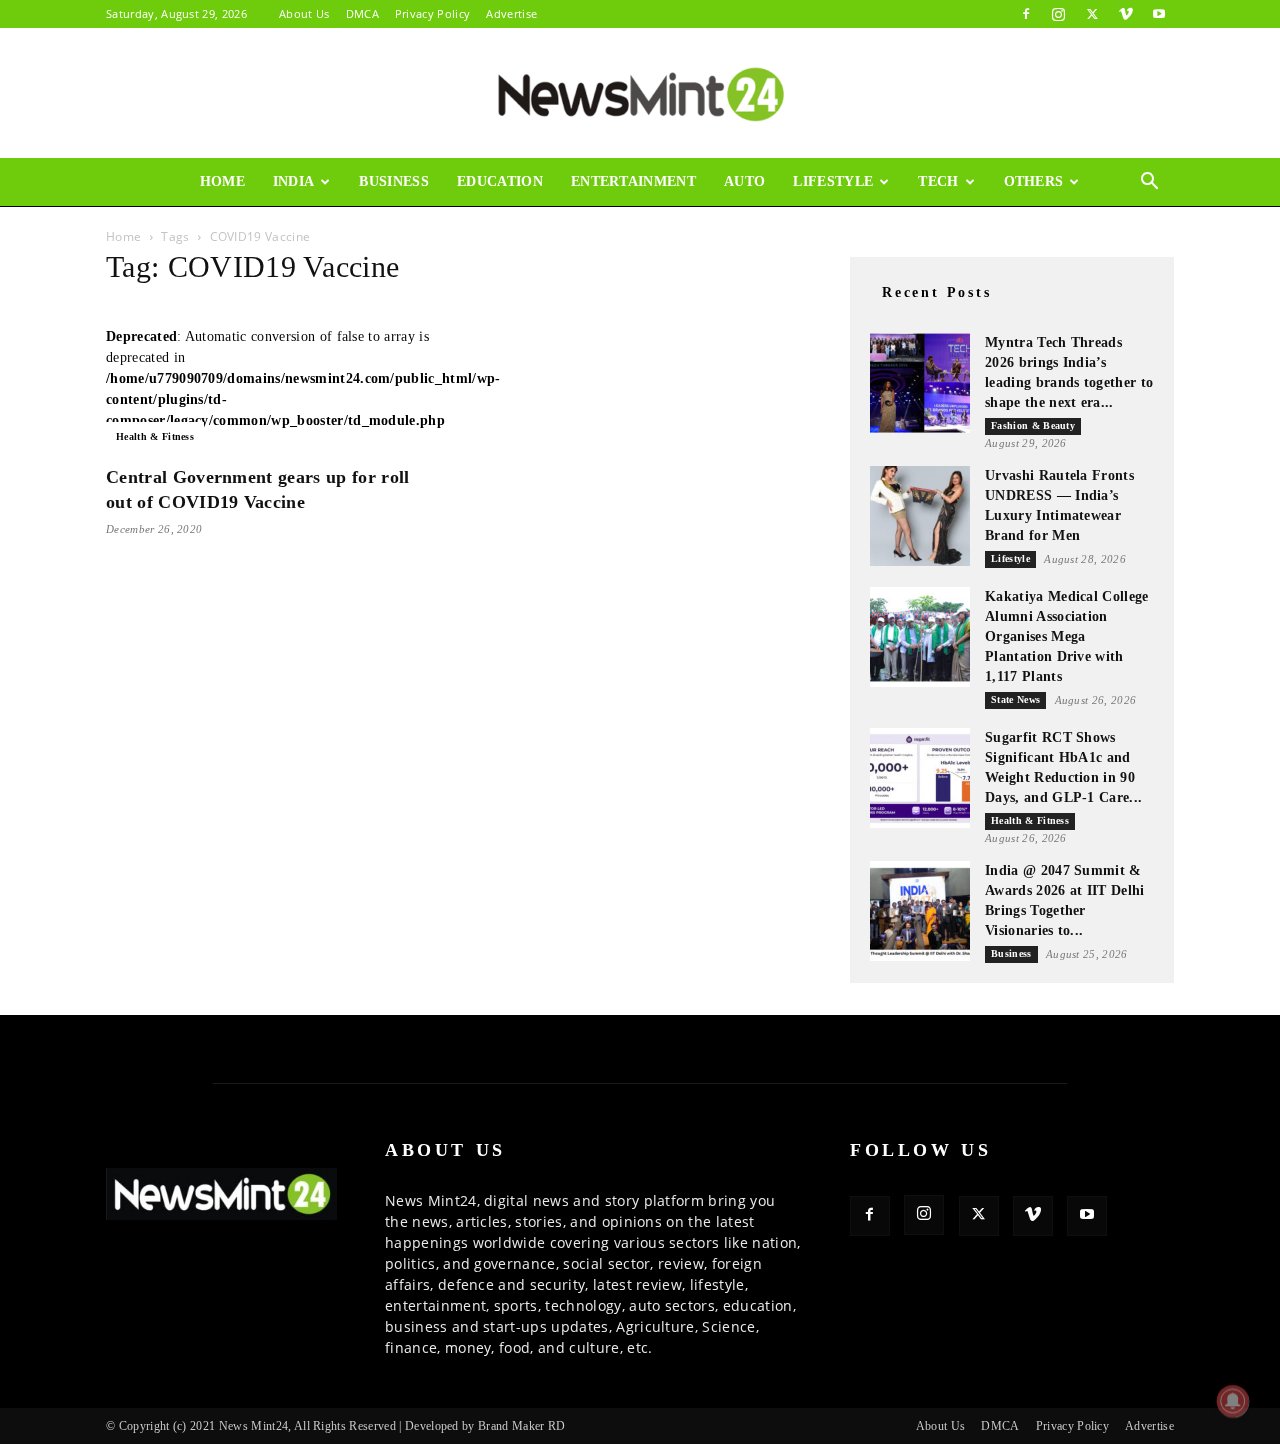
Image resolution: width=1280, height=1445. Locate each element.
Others (1034, 181)
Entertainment (633, 181)
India (294, 181)
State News (1015, 699)
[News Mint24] (640, 94)
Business (394, 181)
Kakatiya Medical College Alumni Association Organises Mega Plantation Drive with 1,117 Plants (1067, 636)
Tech (938, 181)
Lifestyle (833, 181)
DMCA (362, 13)
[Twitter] (1092, 14)
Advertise (511, 13)
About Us (304, 13)
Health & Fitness (155, 436)
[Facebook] (1026, 14)
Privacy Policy (432, 13)
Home (222, 181)
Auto (744, 181)
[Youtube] (1159, 14)
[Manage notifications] (1233, 1401)
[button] (1150, 183)
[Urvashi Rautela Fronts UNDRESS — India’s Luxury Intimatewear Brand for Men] (920, 516)
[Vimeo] (1126, 14)
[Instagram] (1059, 14)
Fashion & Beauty (1033, 425)
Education (500, 181)
